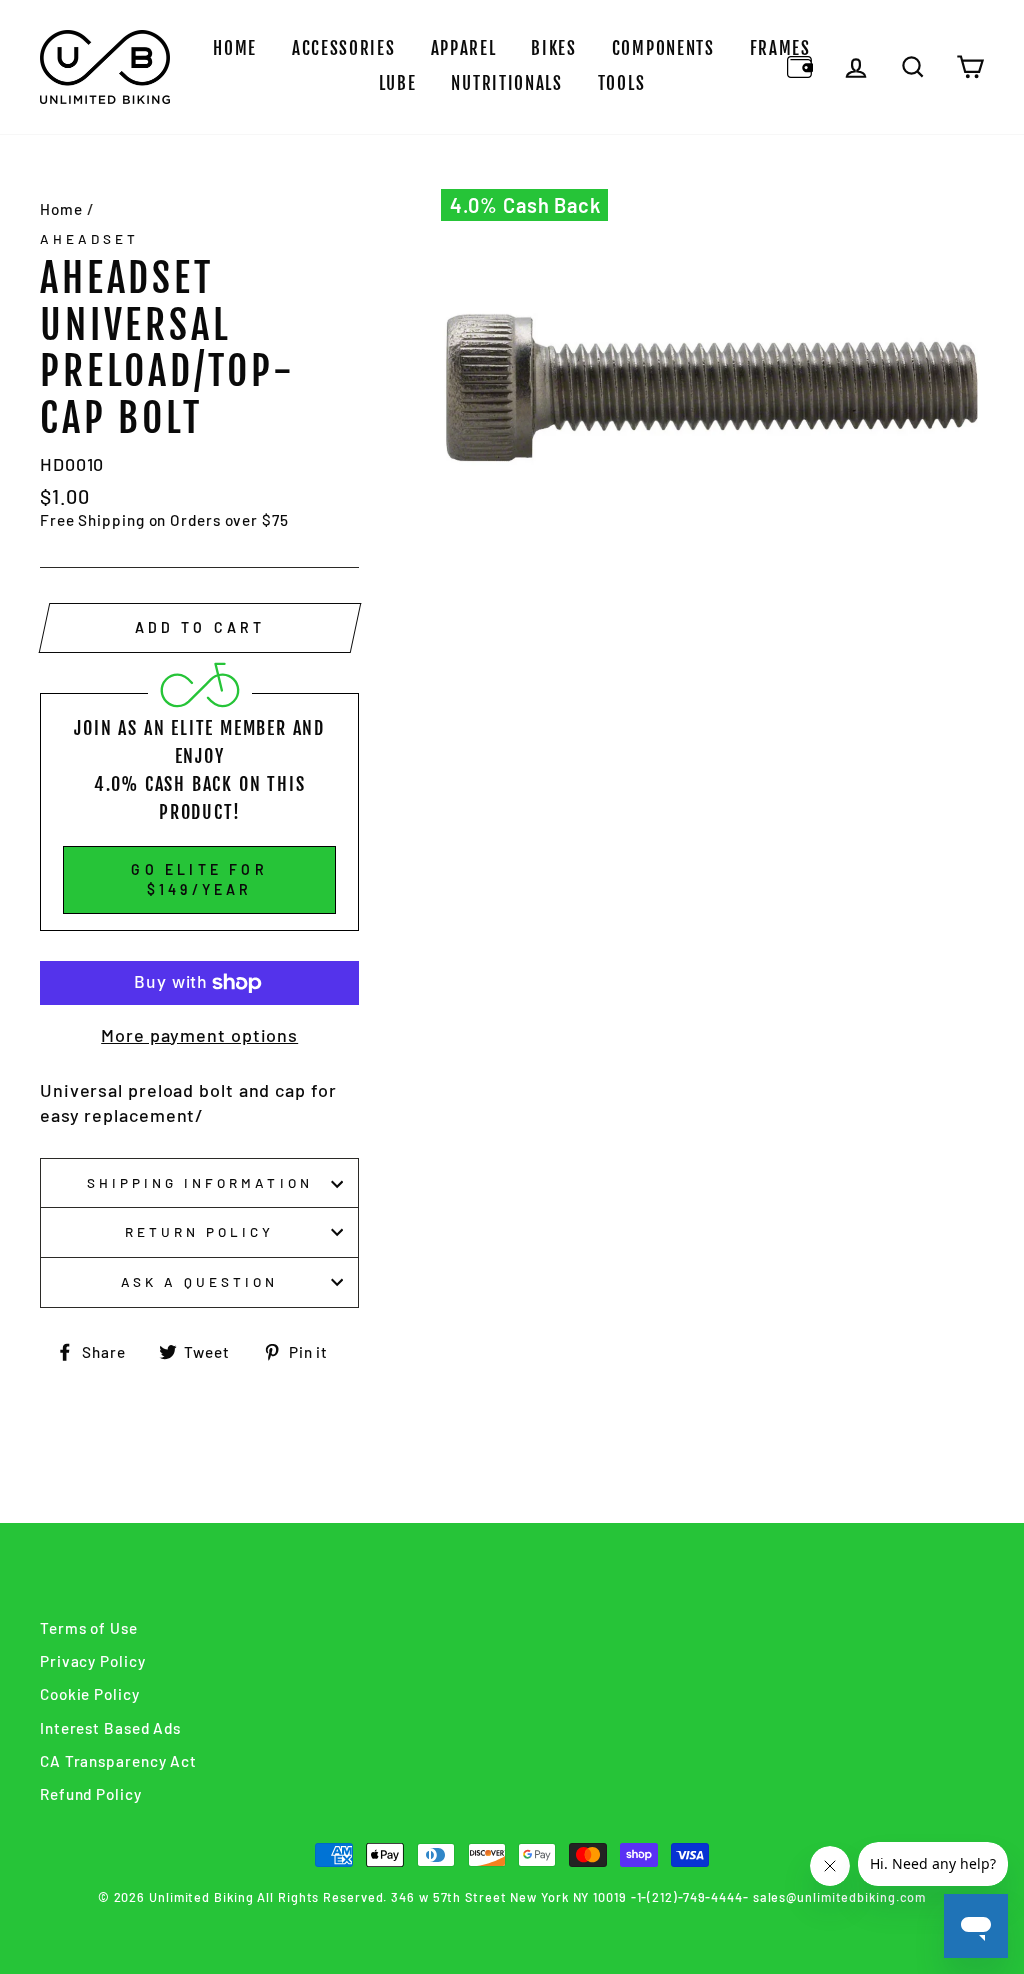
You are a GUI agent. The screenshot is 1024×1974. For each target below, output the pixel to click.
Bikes (554, 48)
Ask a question (200, 1281)
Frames (780, 48)
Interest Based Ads (110, 1728)
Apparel (464, 48)
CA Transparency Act (118, 1761)
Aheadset (89, 238)
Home (235, 48)
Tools (622, 83)
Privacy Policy (93, 1661)
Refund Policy (91, 1794)
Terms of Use (89, 1628)
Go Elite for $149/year (199, 879)
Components (663, 48)
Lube (398, 83)
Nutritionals (506, 83)
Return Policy (200, 1231)
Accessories (344, 48)
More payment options (199, 1035)
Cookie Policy (90, 1694)
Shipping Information (200, 1182)
